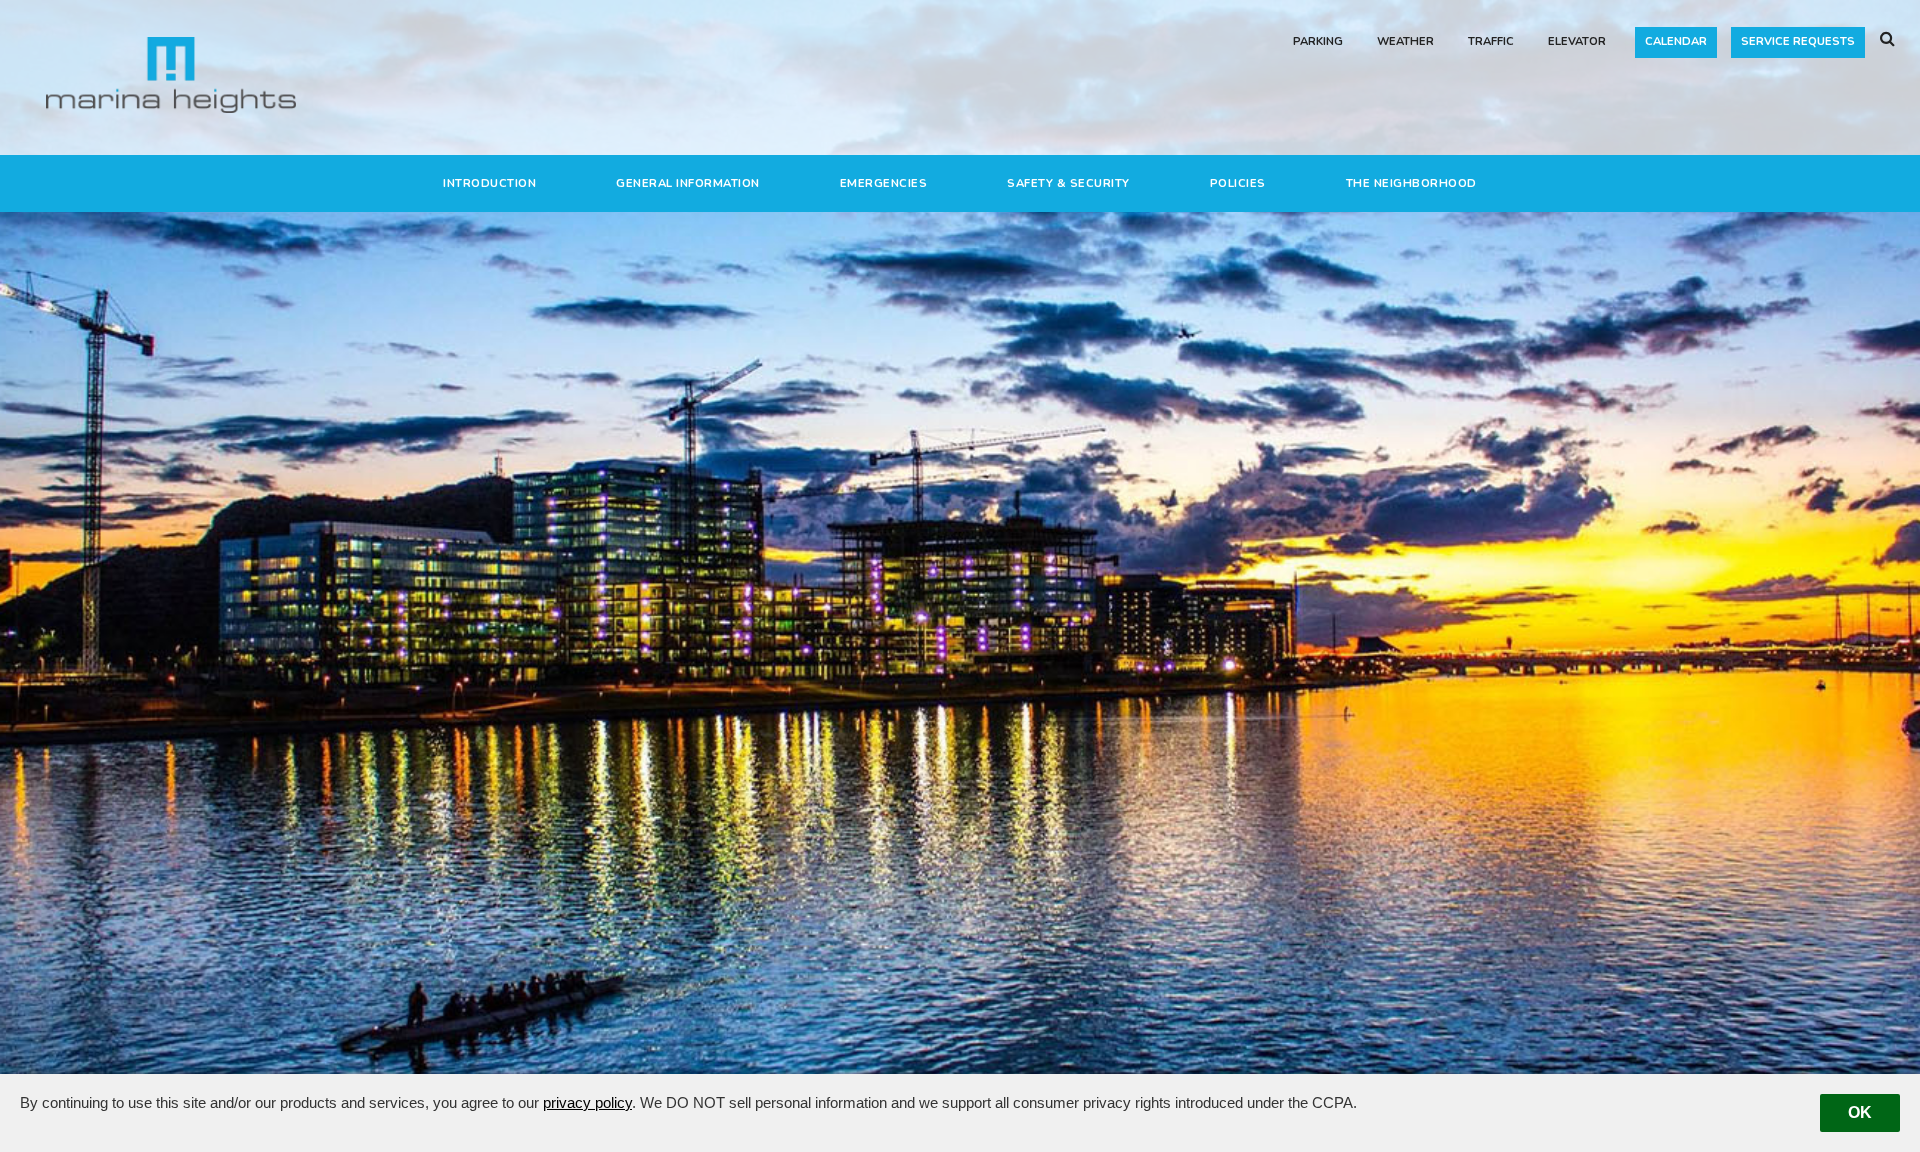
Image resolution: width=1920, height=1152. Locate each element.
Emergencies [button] (884, 183)
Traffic (1491, 41)
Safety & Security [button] (1068, 183)
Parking (1318, 41)
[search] (1887, 40)
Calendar (1676, 41)
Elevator (1577, 41)
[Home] (171, 74)
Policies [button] (1238, 183)
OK (1860, 1112)
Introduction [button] (489, 183)
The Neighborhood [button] (1411, 183)
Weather (1405, 41)
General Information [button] (688, 183)
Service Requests (1798, 41)
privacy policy (587, 1102)
